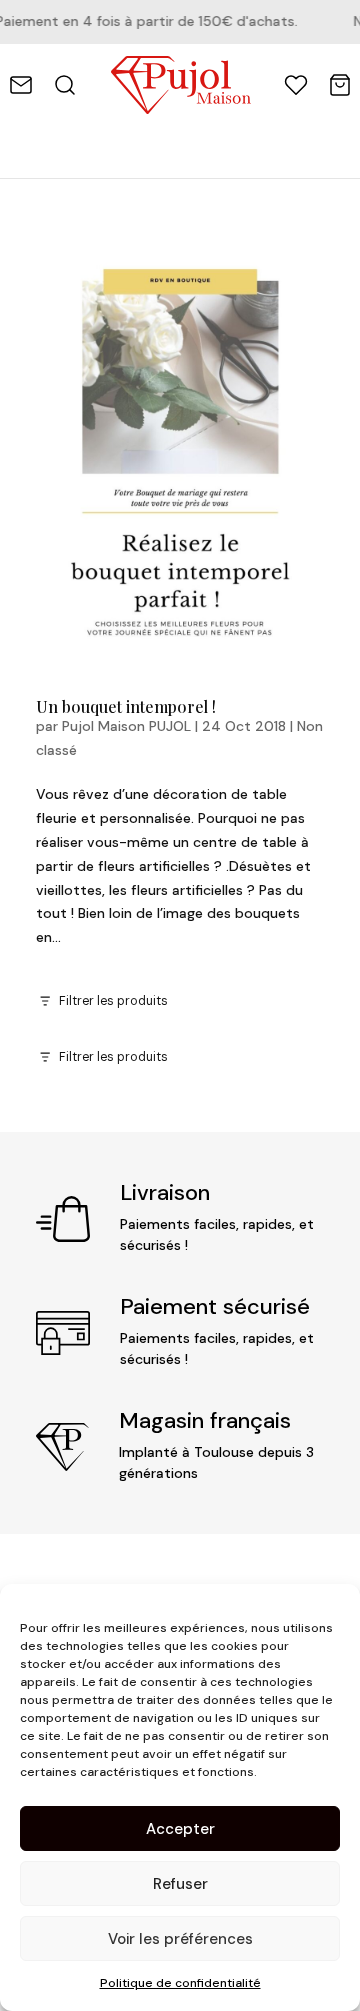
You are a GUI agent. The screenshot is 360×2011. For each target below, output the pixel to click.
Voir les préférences (180, 1939)
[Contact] (21, 85)
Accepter (180, 1829)
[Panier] (340, 85)
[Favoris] (296, 85)
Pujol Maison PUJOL (126, 726)
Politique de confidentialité (180, 1983)
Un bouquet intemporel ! (126, 706)
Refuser (180, 1884)
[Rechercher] (65, 85)
